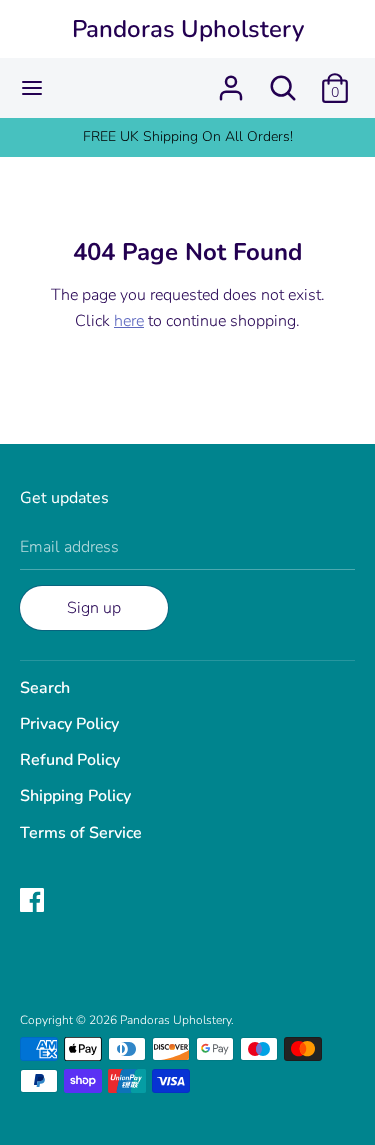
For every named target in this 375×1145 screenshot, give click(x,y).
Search (45, 688)
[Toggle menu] (32, 88)
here (129, 321)
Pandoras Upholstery (188, 29)
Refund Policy (70, 760)
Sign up (94, 608)
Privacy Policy (69, 724)
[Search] (283, 80)
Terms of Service (81, 833)
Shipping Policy (75, 796)
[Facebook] (34, 902)
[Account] (231, 80)
